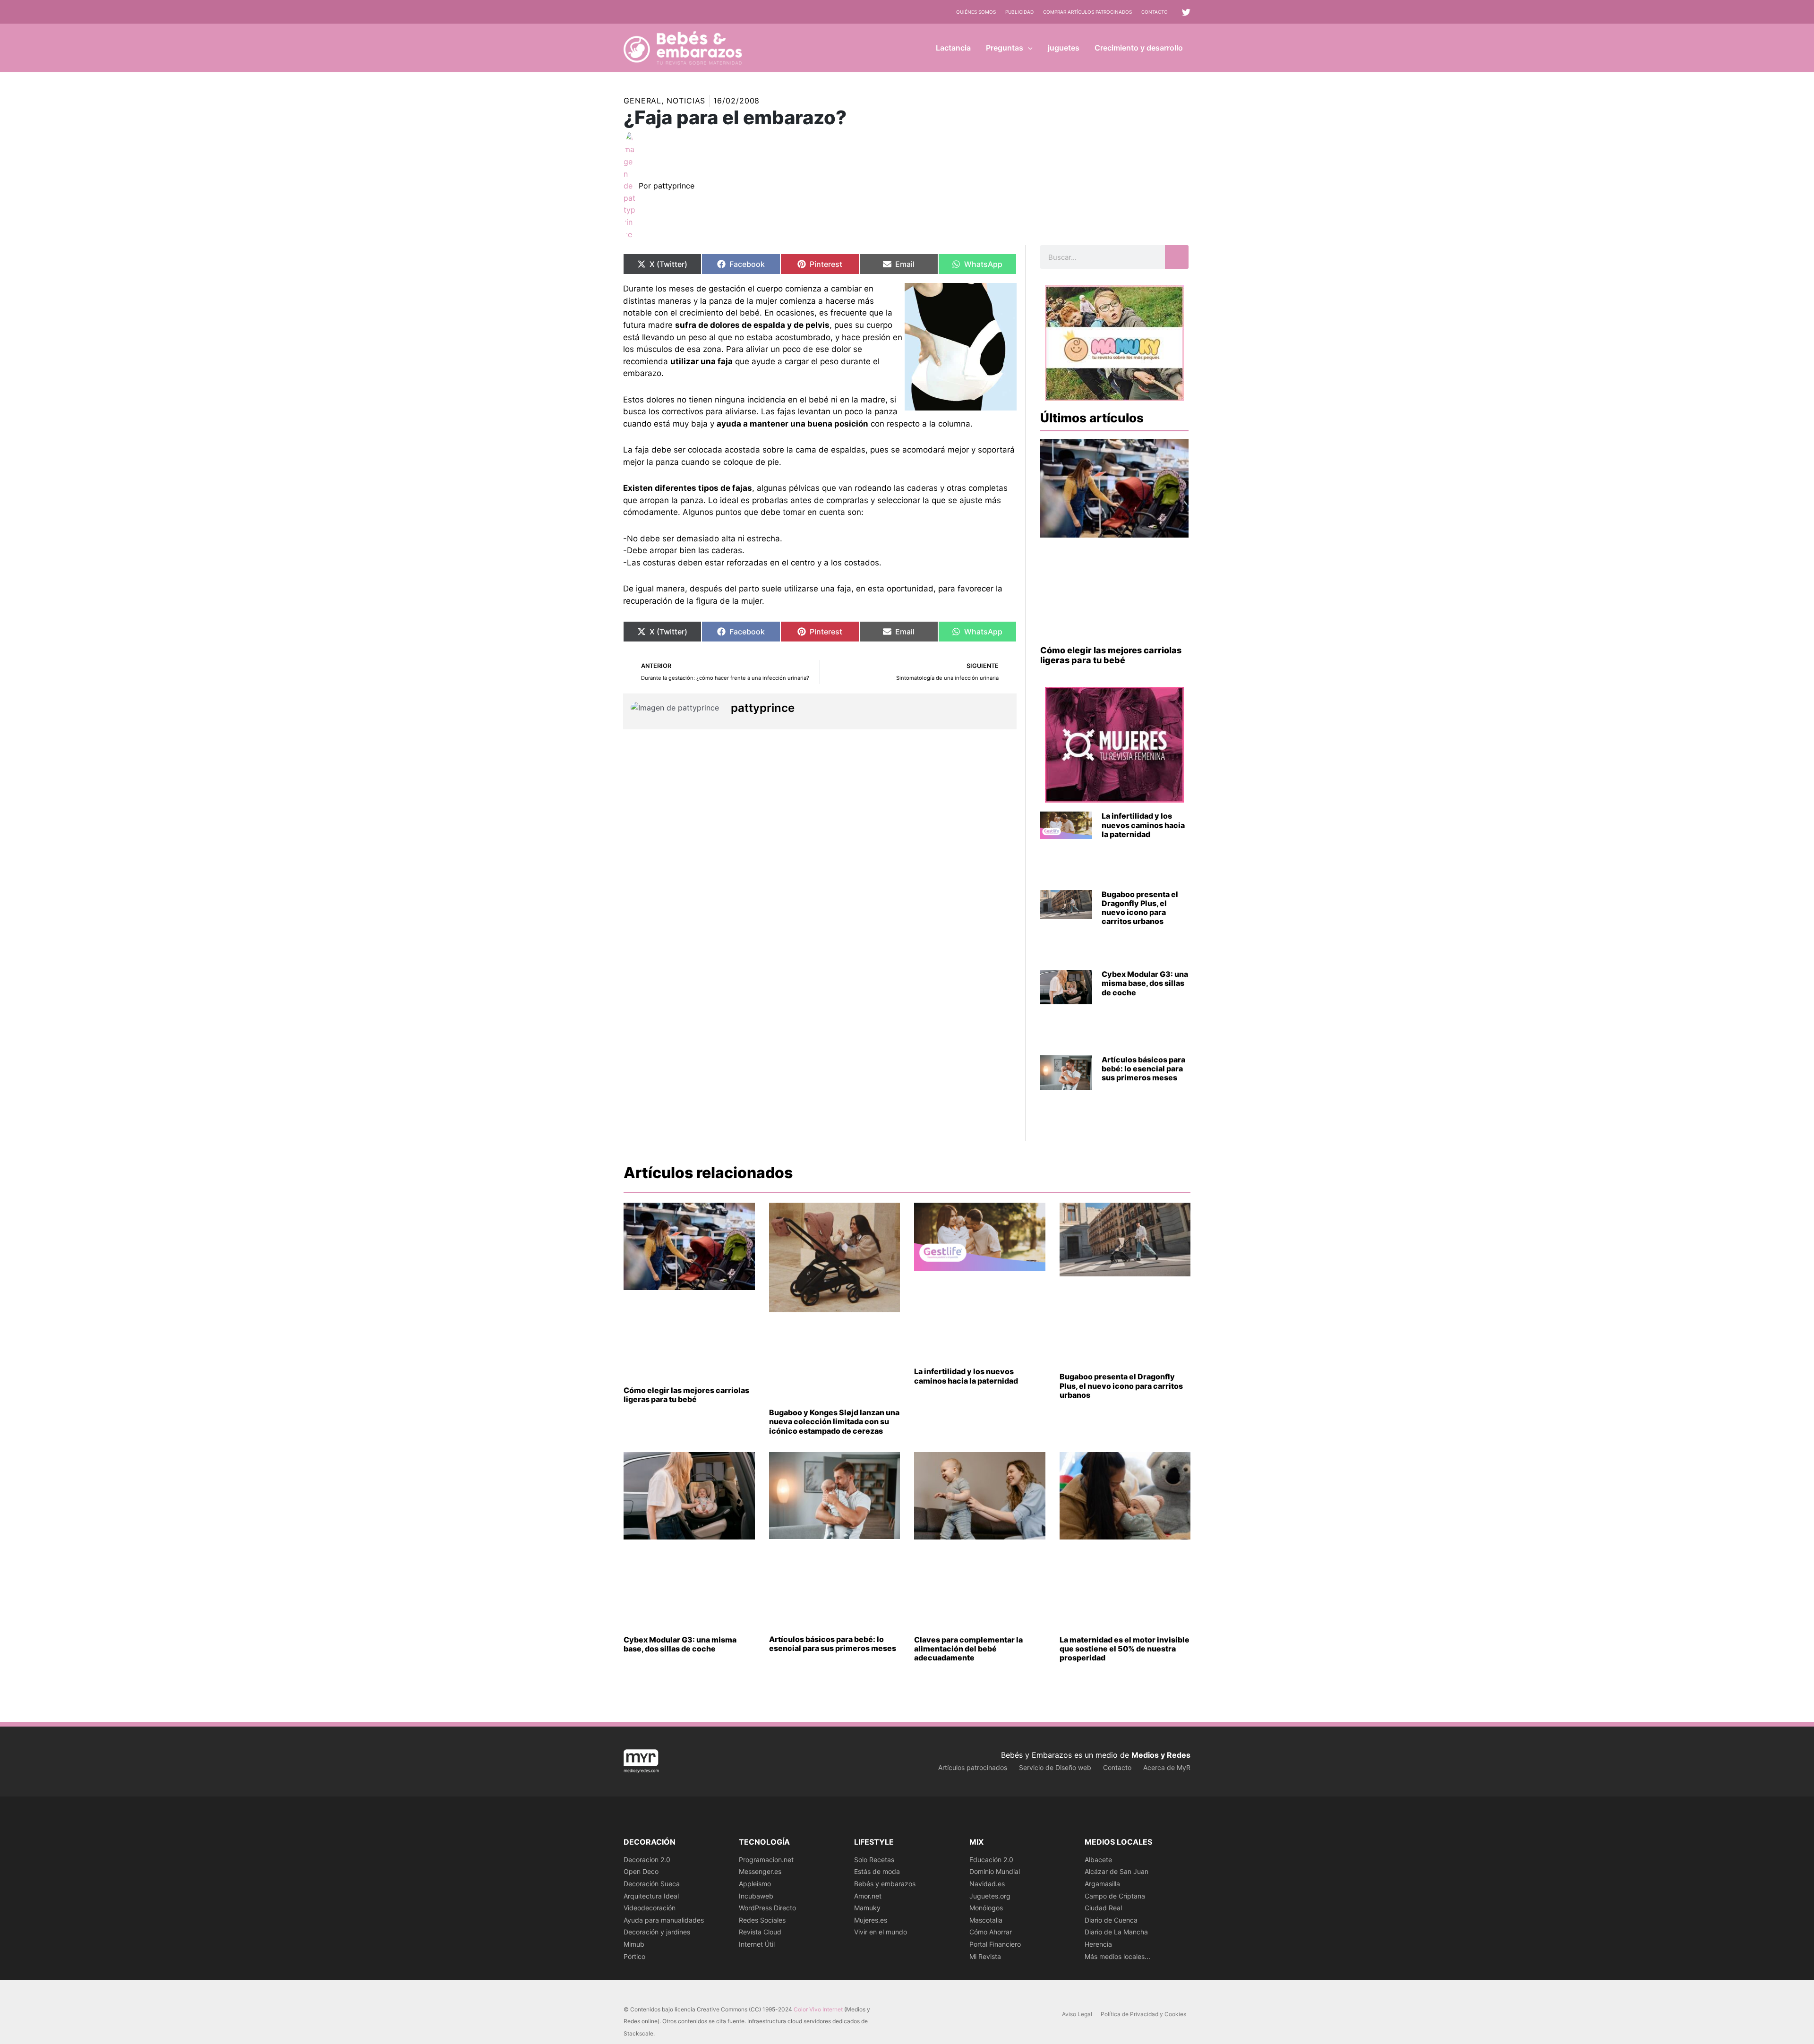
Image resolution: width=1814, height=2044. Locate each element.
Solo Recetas (874, 1860)
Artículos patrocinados (973, 1767)
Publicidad (1019, 12)
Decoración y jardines (657, 1932)
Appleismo (755, 1884)
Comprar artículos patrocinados (1087, 12)
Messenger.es (760, 1871)
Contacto (1155, 12)
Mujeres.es (871, 1920)
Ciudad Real (1103, 1908)
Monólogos (986, 1908)
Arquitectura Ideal (651, 1896)
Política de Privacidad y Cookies (1143, 2014)
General (642, 101)
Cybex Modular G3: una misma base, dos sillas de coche (1145, 983)
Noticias (686, 101)
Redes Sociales (762, 1920)
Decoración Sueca (652, 1884)
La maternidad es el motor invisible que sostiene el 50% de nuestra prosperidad (1125, 1649)
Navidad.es (987, 1884)
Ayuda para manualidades (664, 1920)
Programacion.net (766, 1860)
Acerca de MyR (1167, 1767)
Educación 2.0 (991, 1860)
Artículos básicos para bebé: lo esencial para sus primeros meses (1143, 1069)
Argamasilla (1102, 1884)
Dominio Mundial (995, 1871)
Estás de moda (877, 1871)
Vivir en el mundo (881, 1932)
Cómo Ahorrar (991, 1932)
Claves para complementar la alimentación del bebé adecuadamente (968, 1649)
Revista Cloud (760, 1932)
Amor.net (868, 1896)
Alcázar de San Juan (1117, 1871)
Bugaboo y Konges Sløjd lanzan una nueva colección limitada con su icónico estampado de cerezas (834, 1421)
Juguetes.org (990, 1896)
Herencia (1098, 1944)
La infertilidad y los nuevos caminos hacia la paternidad (1143, 825)
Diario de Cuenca (1111, 1920)
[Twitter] (1186, 12)
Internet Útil (757, 1944)
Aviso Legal (1077, 2014)
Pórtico (634, 1956)
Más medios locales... (1117, 1956)
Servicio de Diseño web (1055, 1767)
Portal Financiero (995, 1944)
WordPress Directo (767, 1908)
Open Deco (641, 1871)
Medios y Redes (1161, 1755)
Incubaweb (756, 1896)
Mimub (634, 1944)
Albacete (1098, 1860)
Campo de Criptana (1115, 1896)
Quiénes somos (976, 12)
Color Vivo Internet (818, 2009)
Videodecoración (650, 1908)
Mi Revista (985, 1956)
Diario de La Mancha (1116, 1932)
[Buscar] (1177, 257)
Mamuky (867, 1908)
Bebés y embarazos (885, 1884)
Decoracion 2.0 (647, 1860)
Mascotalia (986, 1920)
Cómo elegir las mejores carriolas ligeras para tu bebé (1111, 655)
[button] (1028, 48)
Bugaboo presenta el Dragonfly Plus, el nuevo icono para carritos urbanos (1140, 908)
